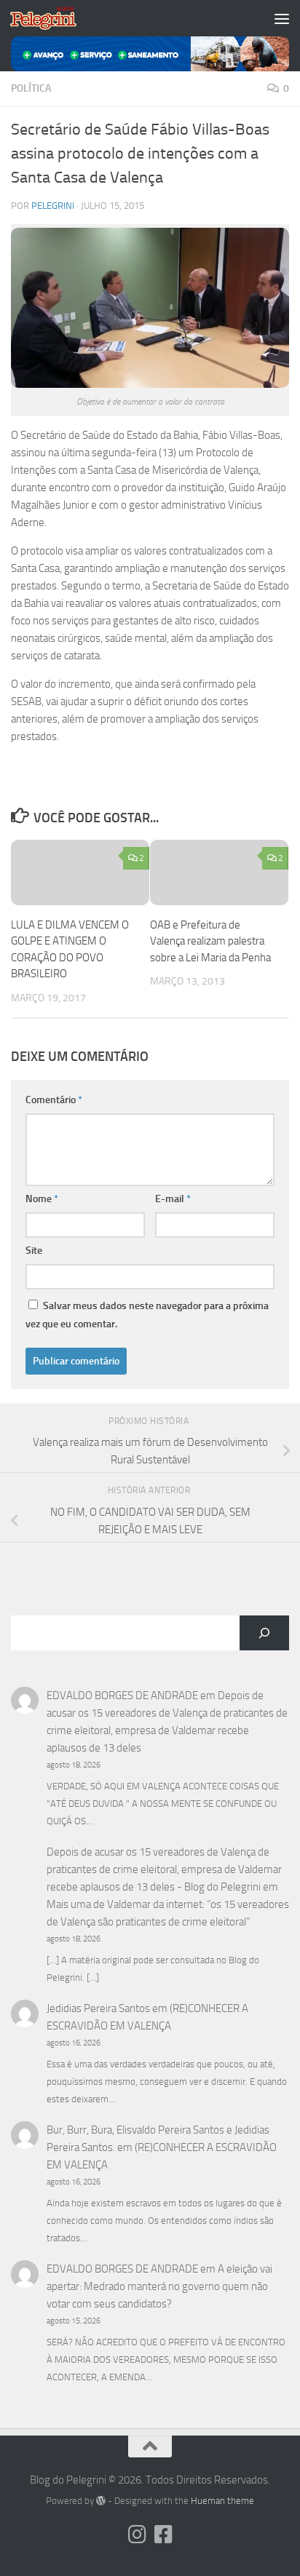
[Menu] (282, 18)
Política (31, 88)
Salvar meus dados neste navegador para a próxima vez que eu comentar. (147, 1315)
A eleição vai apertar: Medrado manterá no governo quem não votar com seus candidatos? (159, 2286)
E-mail (173, 1199)
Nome (42, 1199)
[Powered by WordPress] (101, 2501)
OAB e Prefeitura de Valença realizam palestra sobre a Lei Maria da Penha (210, 941)
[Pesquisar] (264, 1633)
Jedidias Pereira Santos (98, 2008)
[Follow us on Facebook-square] (163, 2535)
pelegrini (53, 206)
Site (34, 1251)
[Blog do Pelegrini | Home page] (54, 18)
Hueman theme (222, 2501)
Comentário (54, 1100)
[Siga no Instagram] (137, 2535)
